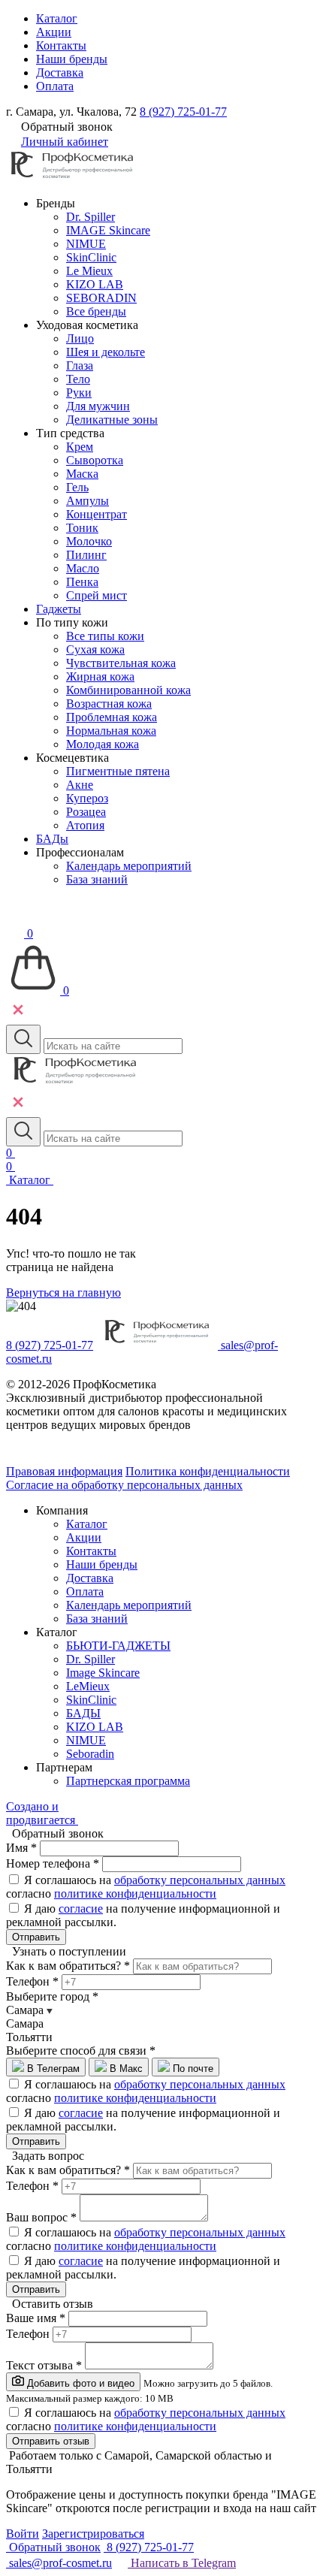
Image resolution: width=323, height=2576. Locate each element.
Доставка (60, 72)
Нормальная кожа (111, 731)
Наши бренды (72, 59)
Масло (83, 568)
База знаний (97, 879)
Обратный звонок (53, 2547)
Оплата (55, 86)
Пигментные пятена (118, 771)
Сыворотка (95, 460)
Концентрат (97, 514)
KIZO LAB (95, 284)
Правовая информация (64, 1471)
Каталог (57, 18)
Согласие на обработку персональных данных (124, 1485)
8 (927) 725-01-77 (183, 112)
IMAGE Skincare (108, 230)
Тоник (82, 528)
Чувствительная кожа (121, 663)
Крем (80, 447)
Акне (80, 785)
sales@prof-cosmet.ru (59, 2563)
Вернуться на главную (63, 1293)
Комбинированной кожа (128, 690)
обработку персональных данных (200, 1880)
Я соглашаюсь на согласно (146, 1887)
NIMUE (86, 244)
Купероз (87, 798)
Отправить (36, 1937)
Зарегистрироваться (93, 2534)
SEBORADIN (101, 298)
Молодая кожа (103, 744)
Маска (82, 474)
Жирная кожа (100, 676)
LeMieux (88, 1686)
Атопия (85, 825)
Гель (77, 487)
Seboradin (90, 1754)
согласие (81, 1909)
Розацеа (86, 812)
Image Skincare (103, 1673)
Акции (54, 32)
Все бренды (96, 311)
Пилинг (86, 555)
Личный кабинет (65, 142)
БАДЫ (83, 1713)
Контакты (61, 45)
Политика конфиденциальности (208, 1471)
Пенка (82, 582)
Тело (78, 379)
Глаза (80, 365)
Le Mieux (89, 271)
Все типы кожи (105, 636)
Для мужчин (98, 406)
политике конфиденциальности (135, 1893)
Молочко (89, 541)
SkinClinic (91, 257)
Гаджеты (59, 609)
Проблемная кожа (112, 717)
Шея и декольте (106, 352)
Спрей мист (97, 595)
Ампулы (88, 501)
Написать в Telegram (182, 2563)
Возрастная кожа (109, 704)
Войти (23, 2534)
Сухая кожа (95, 649)
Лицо (80, 338)
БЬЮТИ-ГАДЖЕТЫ (118, 1646)
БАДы (52, 839)
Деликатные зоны (112, 420)
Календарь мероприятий (129, 866)
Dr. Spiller (91, 217)
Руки (79, 393)
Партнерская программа (128, 1781)
